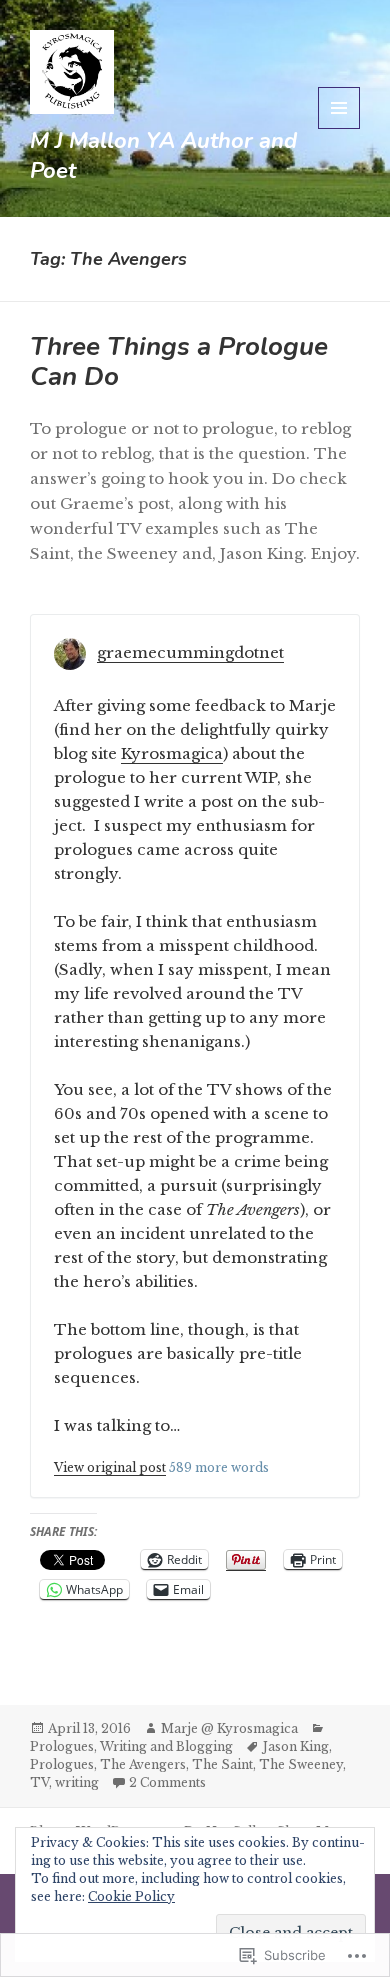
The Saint (222, 1764)
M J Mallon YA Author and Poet (163, 156)
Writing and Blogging (166, 1746)
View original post (110, 1467)
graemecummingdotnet (190, 652)
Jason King (296, 1746)
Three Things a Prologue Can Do (179, 361)
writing (77, 1782)
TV (39, 1782)
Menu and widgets (339, 128)
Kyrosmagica (172, 753)
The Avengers (143, 1764)
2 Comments (167, 1782)
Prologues (62, 1746)
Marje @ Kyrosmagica (229, 1728)
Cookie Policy (131, 1896)
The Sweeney (301, 1764)
